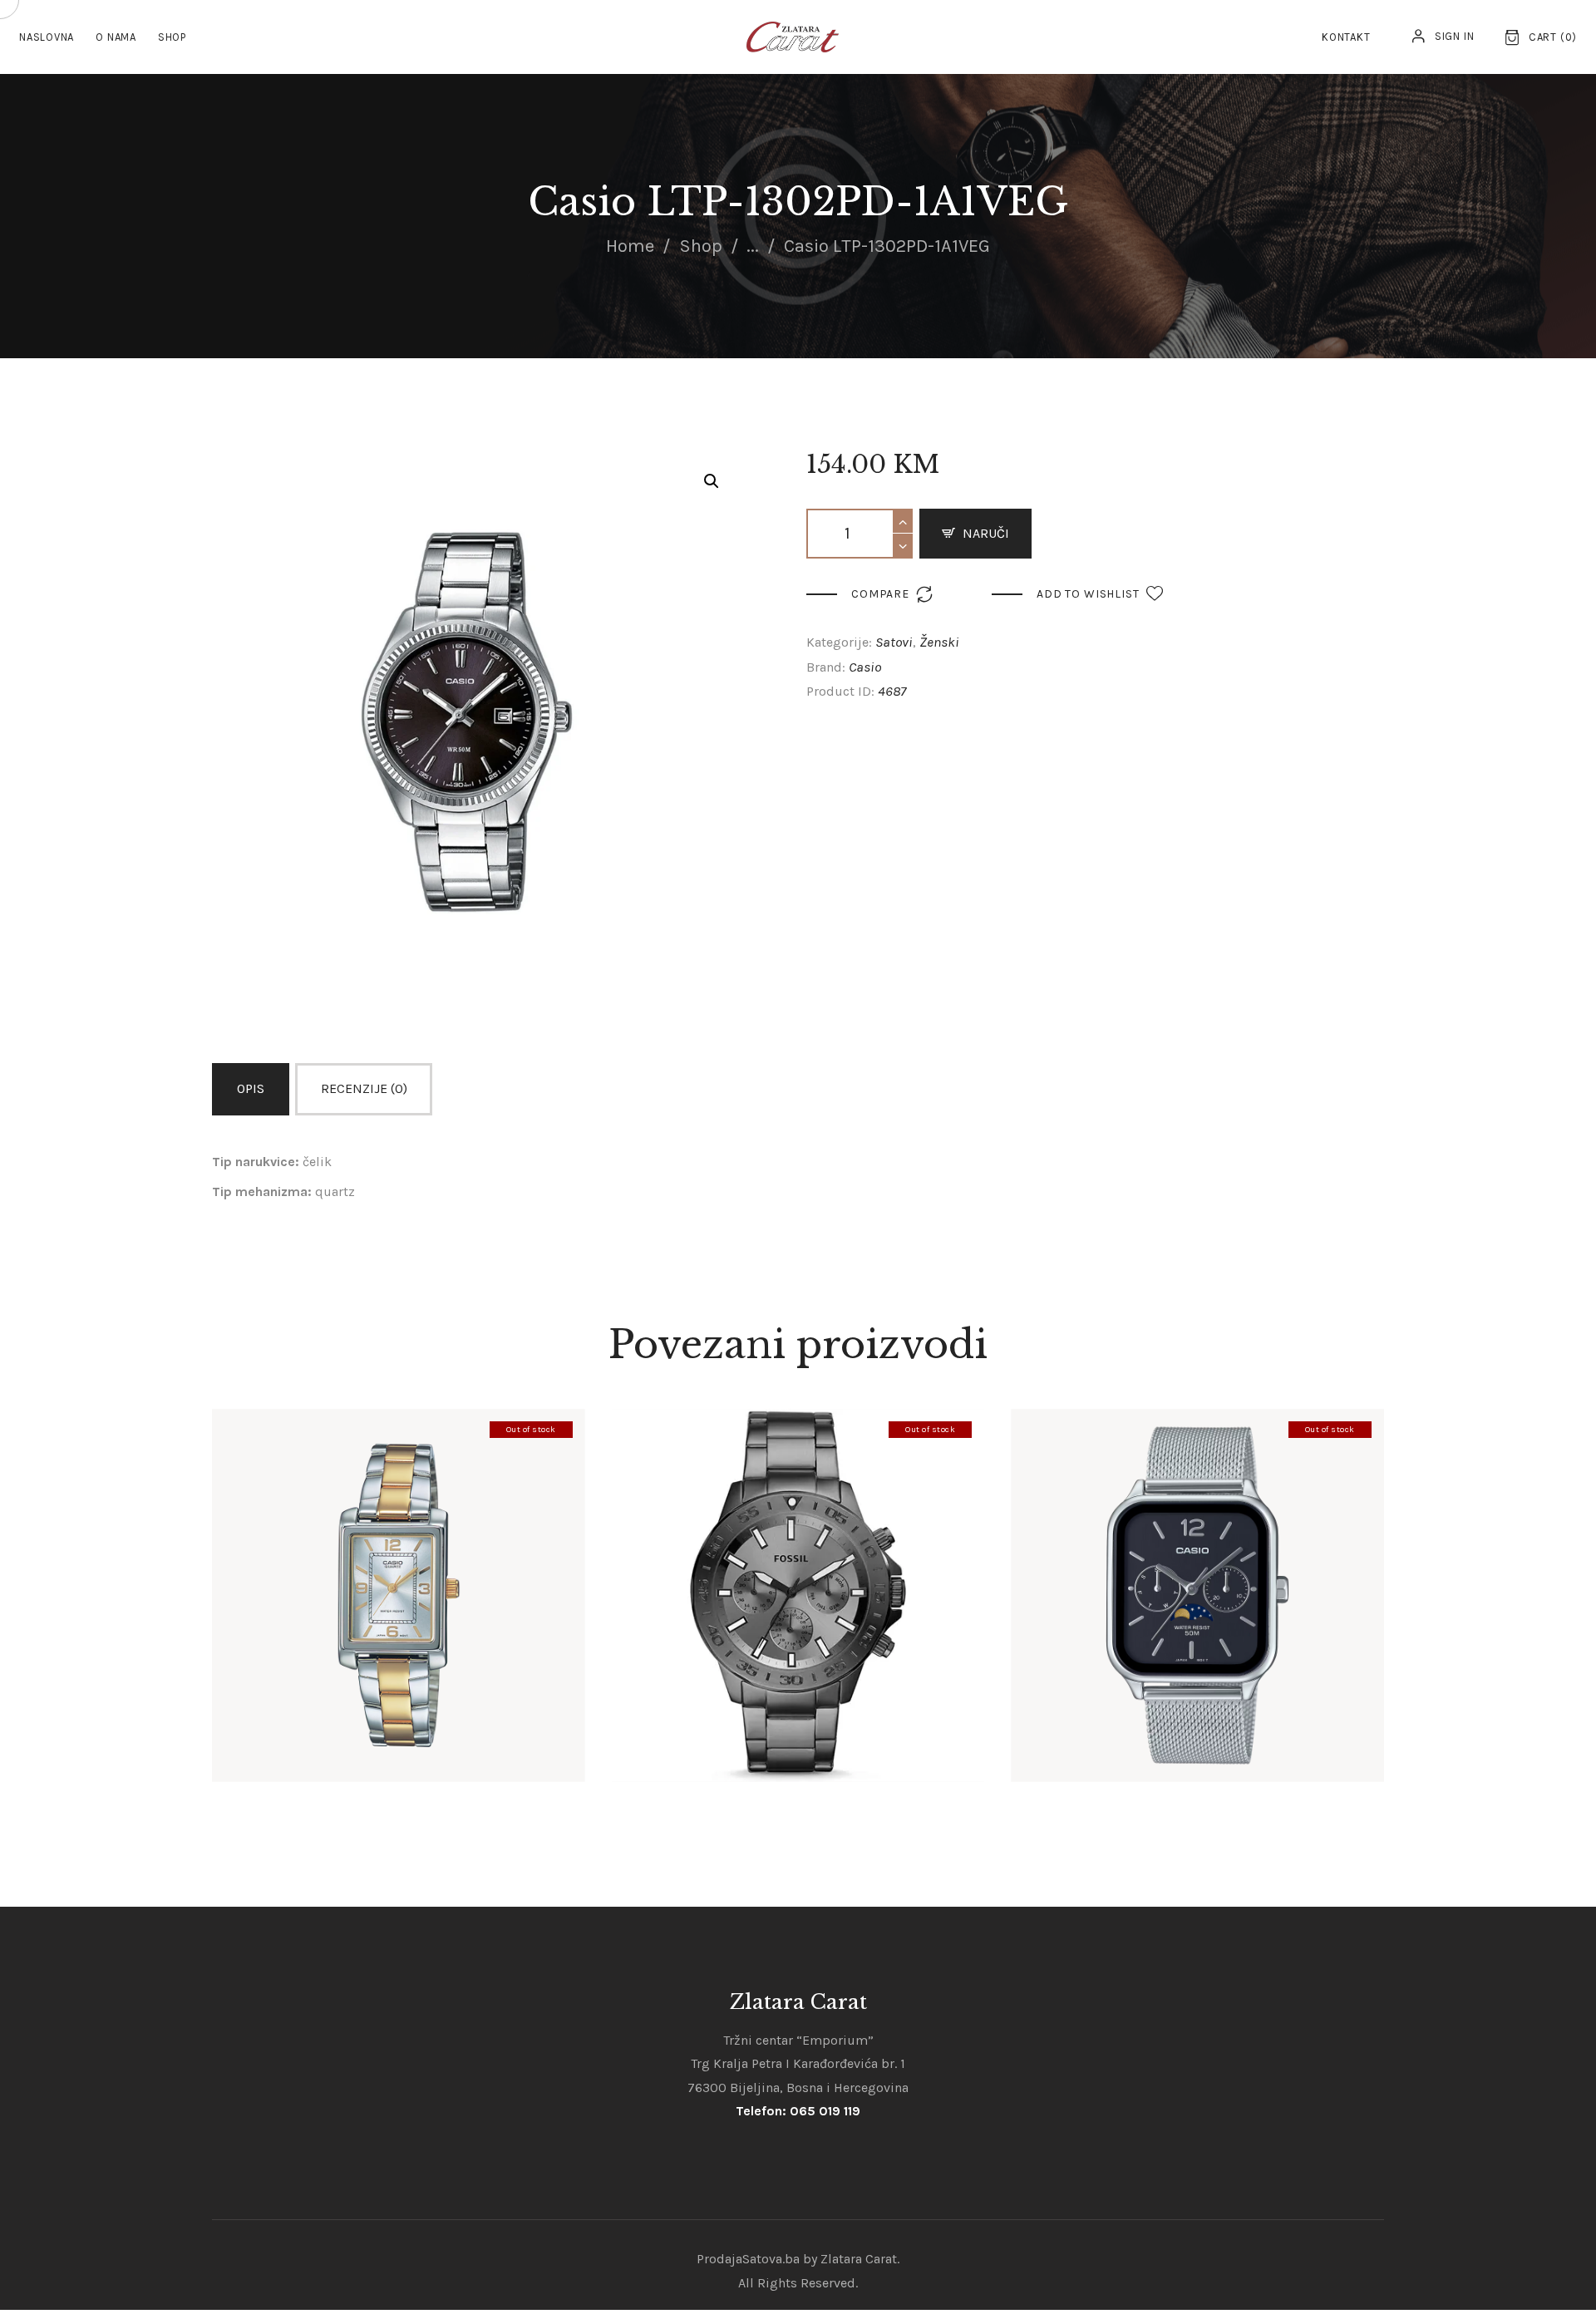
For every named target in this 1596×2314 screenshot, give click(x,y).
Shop (701, 246)
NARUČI (986, 533)
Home (630, 246)
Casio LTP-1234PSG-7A (399, 1566)
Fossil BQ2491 (798, 1566)
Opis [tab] (251, 1088)
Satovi (894, 642)
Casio (865, 667)
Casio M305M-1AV (1197, 1566)
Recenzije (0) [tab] (364, 1088)
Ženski (939, 642)
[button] (712, 481)
